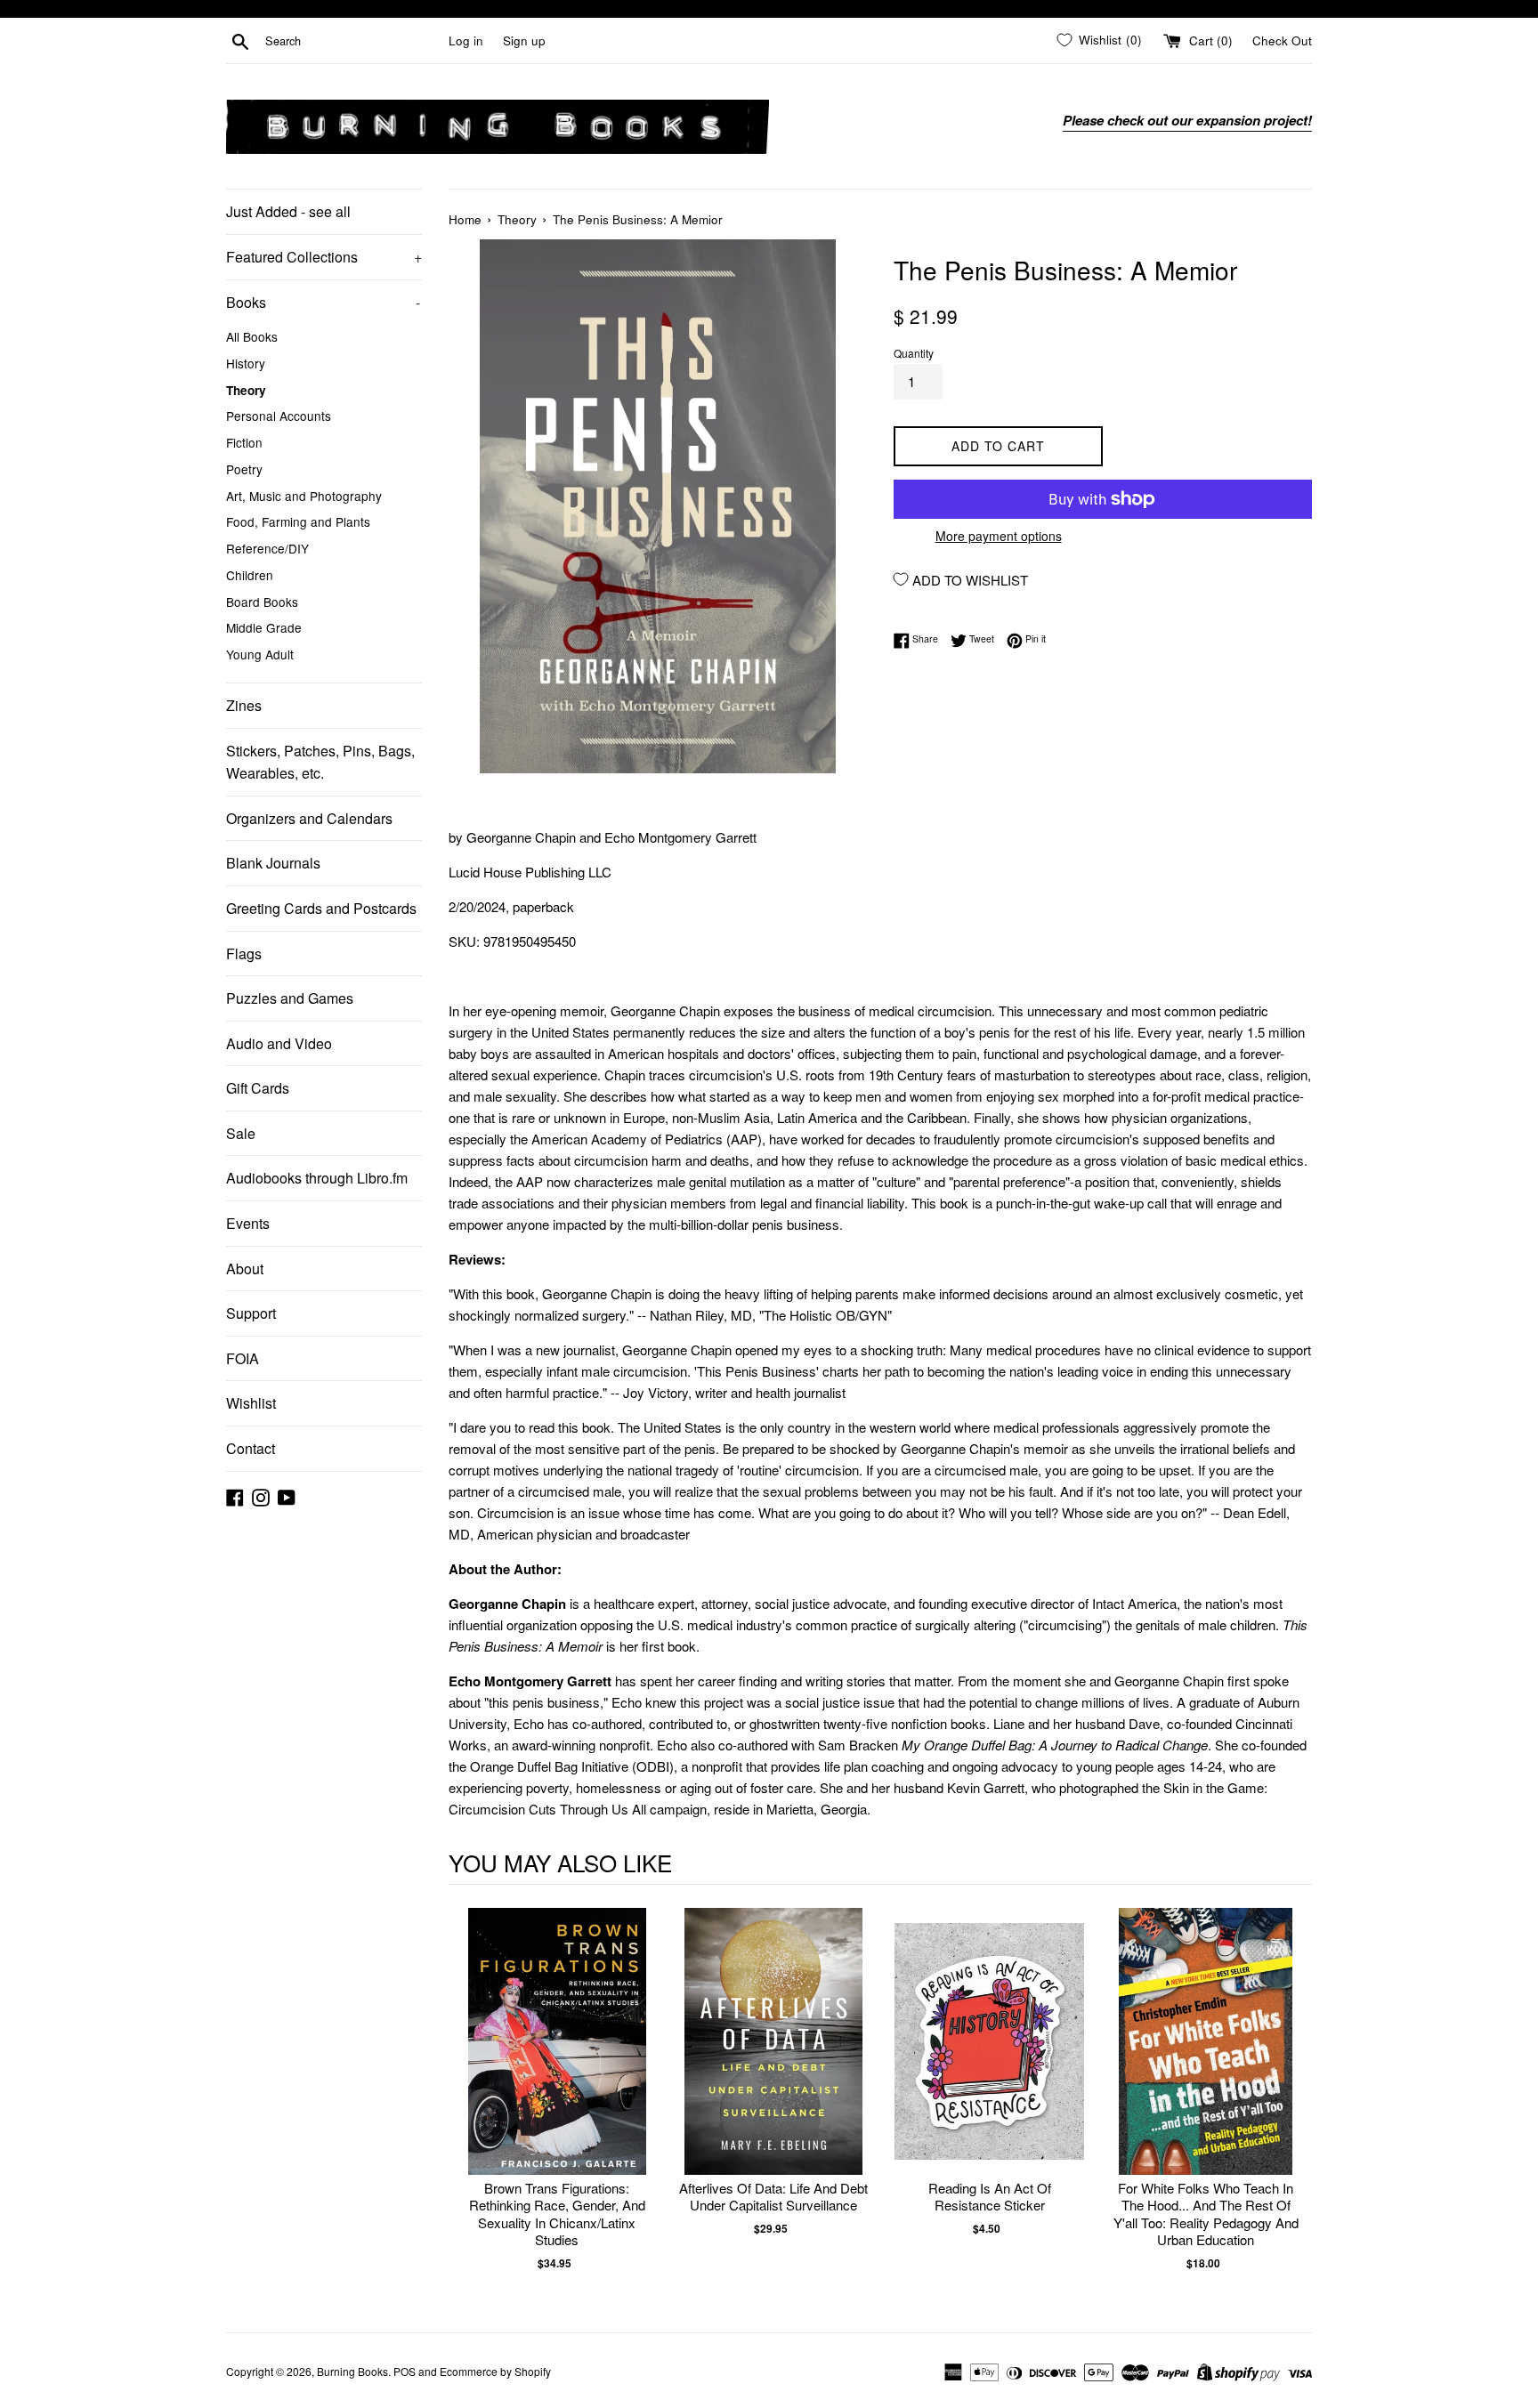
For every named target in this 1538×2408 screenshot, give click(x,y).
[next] (1294, 2099)
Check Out (1282, 40)
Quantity (914, 353)
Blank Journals (273, 863)
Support (251, 1313)
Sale (241, 1133)
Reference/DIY (267, 548)
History (246, 363)
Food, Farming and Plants (298, 521)
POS (405, 2371)
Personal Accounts (279, 416)
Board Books (262, 602)
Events (248, 1223)
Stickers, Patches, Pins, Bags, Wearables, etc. (320, 762)
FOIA (243, 1358)
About (245, 1269)
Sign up (524, 40)
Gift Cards (258, 1088)
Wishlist (251, 1403)
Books (323, 302)
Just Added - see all (288, 211)
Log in (466, 40)
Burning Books (352, 2371)
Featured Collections (324, 257)
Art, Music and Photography (304, 496)
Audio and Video (279, 1043)
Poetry (244, 469)
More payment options (999, 536)
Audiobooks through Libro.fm (317, 1178)
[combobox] (353, 41)
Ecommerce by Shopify (495, 2371)
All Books (252, 336)
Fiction (244, 442)
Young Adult (260, 654)
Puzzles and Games (290, 998)
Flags (244, 954)
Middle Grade (264, 627)
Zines (244, 705)
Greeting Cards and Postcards (321, 908)
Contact (251, 1448)
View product (557, 2060)
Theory (246, 390)
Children (250, 575)
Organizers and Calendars (309, 818)
